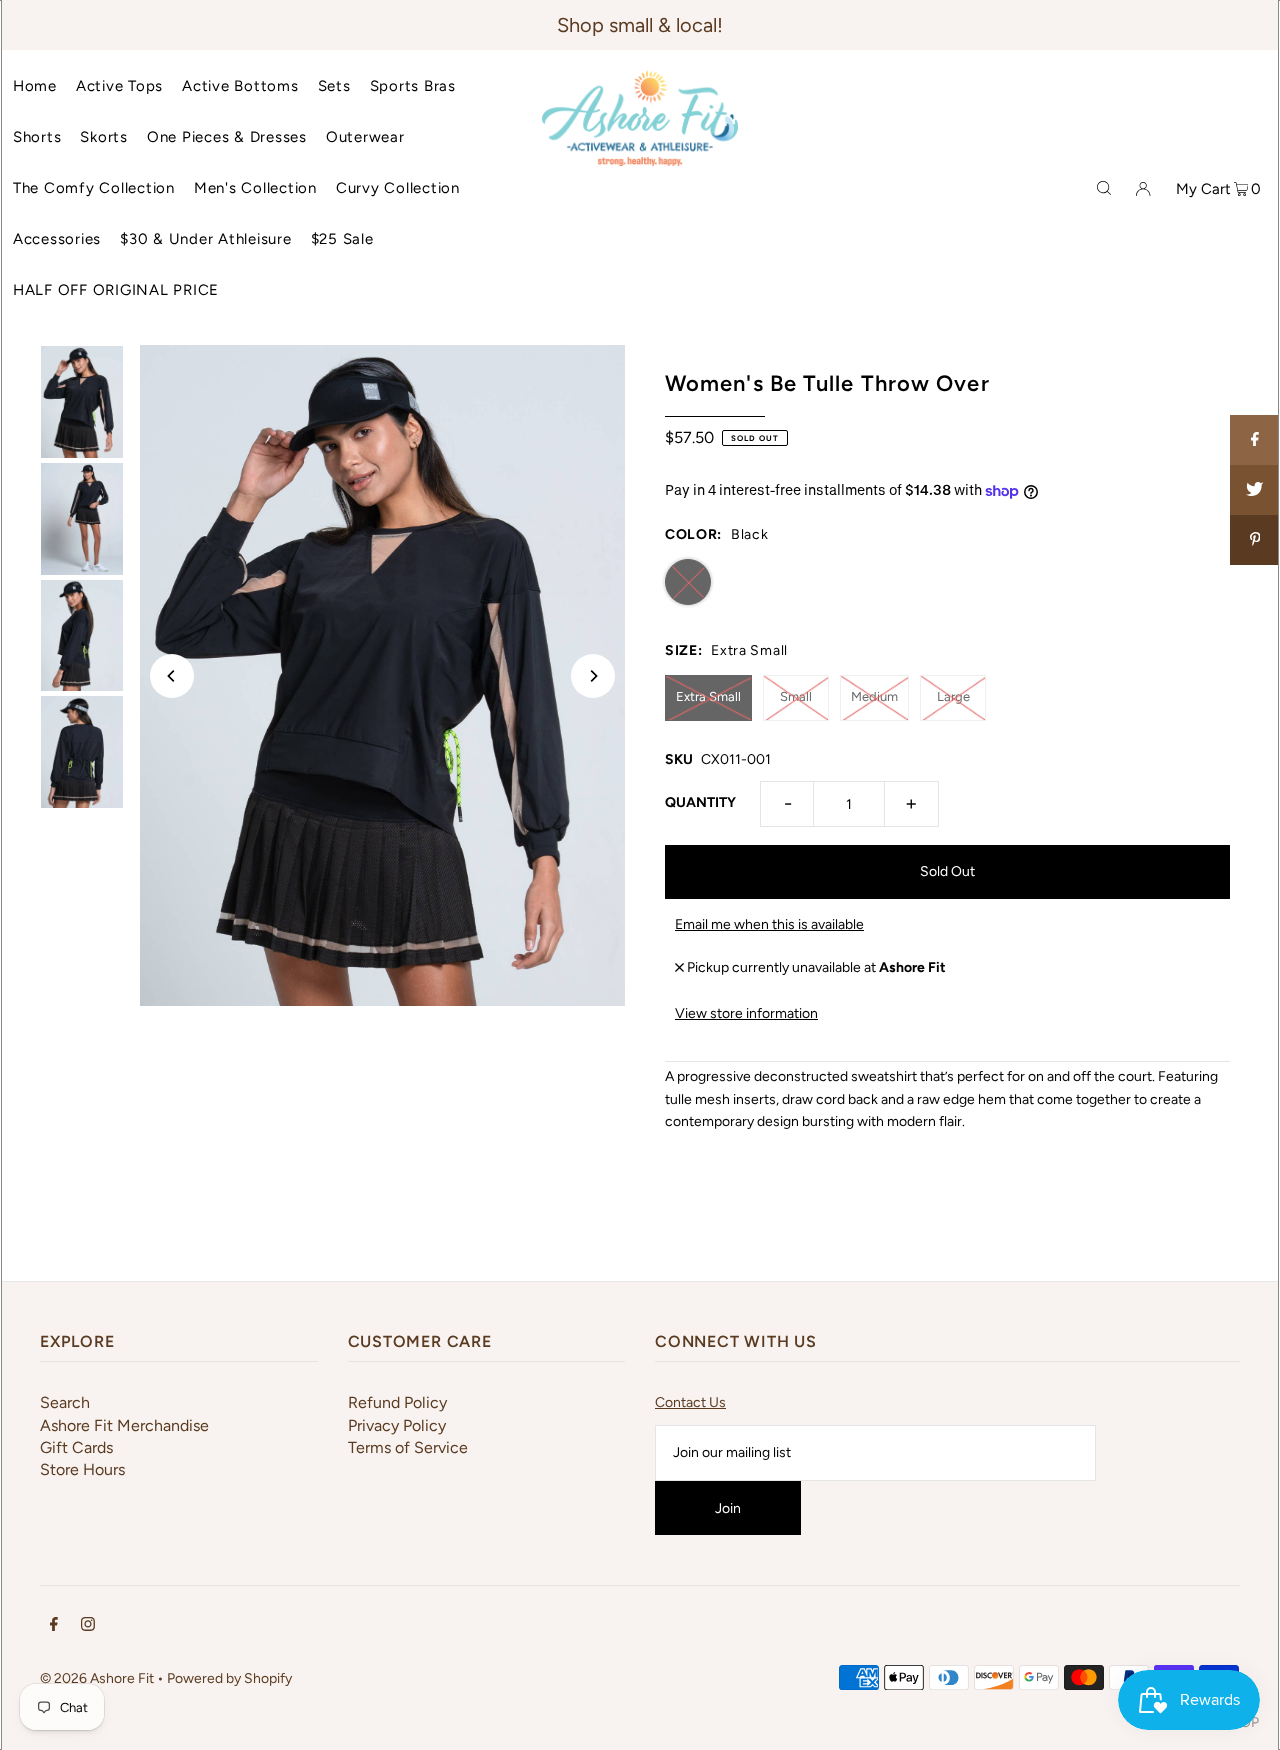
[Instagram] (88, 1627)
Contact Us (690, 1402)
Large (953, 696)
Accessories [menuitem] (57, 239)
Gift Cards (76, 1447)
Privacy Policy (397, 1425)
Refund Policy (397, 1402)
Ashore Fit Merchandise (124, 1425)
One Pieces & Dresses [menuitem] (227, 137)
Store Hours (82, 1469)
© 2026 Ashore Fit (97, 1678)
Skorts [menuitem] (104, 137)
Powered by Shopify (229, 1678)
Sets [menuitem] (334, 86)
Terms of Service (408, 1447)
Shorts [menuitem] (37, 137)
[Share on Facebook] (1255, 440)
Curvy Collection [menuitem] (398, 188)
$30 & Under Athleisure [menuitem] (206, 239)
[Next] (593, 676)
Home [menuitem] (35, 86)
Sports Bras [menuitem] (413, 86)
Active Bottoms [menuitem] (240, 86)
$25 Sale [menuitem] (342, 239)
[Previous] (172, 676)
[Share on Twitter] (1255, 490)
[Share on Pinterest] (1255, 540)
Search (65, 1402)
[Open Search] (1104, 188)
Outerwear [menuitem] (365, 137)
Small (796, 696)
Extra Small (708, 696)
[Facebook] (54, 1627)
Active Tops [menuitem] (119, 86)
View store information (746, 1013)
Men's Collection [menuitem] (255, 188)
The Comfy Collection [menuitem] (94, 188)
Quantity (700, 802)
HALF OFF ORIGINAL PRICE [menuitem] (116, 290)
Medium (874, 696)
